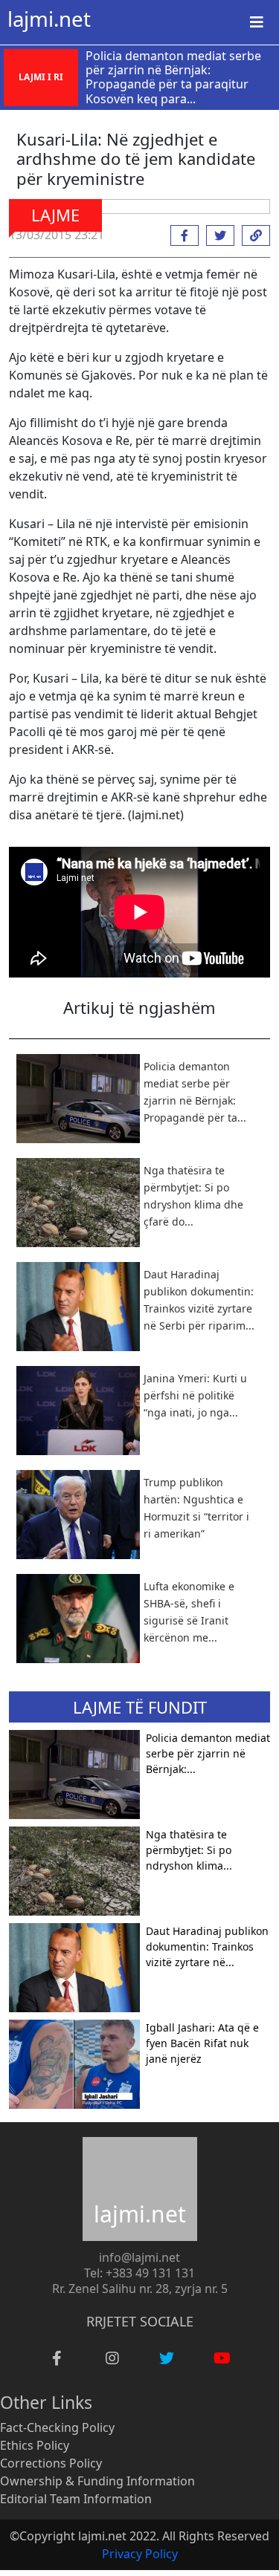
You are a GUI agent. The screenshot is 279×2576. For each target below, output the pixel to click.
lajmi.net (49, 19)
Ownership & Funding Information (97, 2481)
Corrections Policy (51, 2463)
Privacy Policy (140, 2554)
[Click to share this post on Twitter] (217, 235)
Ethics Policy (35, 2445)
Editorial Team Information (76, 2499)
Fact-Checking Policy (57, 2427)
